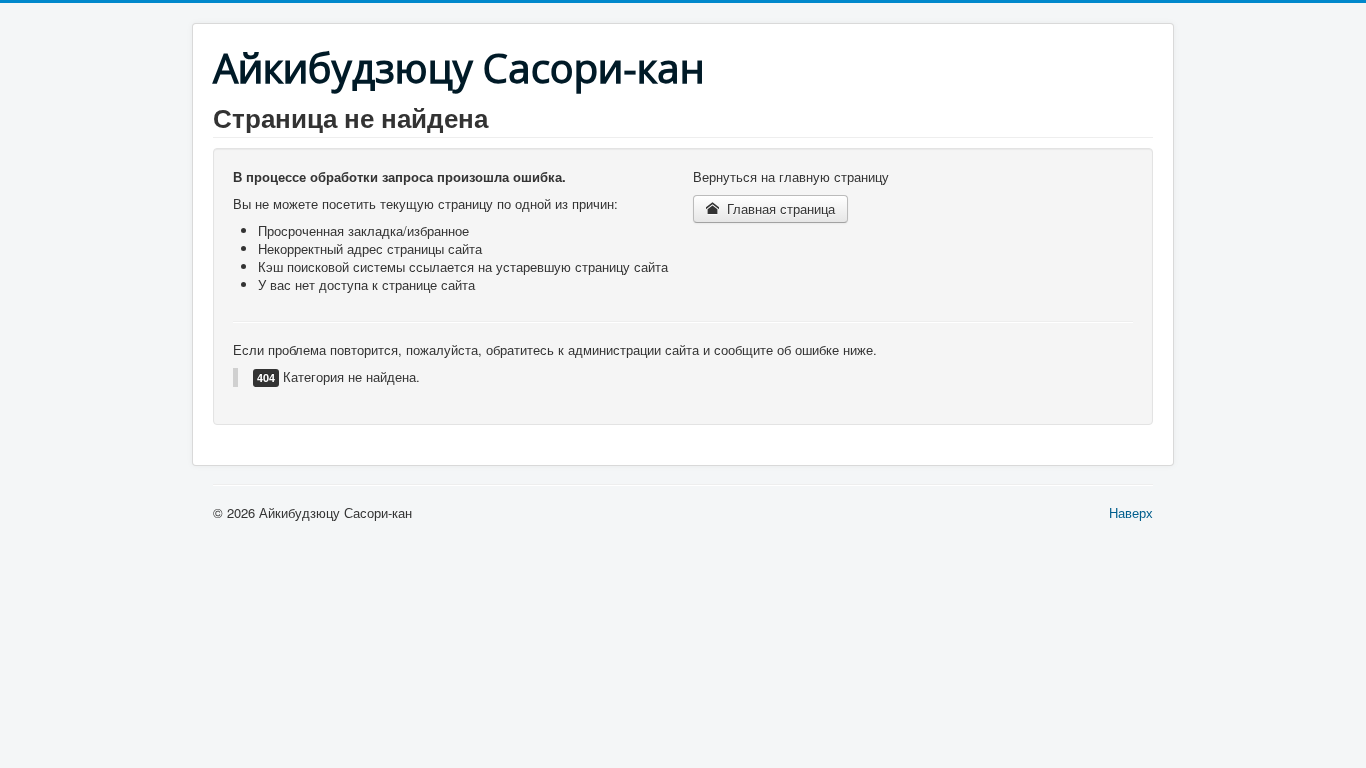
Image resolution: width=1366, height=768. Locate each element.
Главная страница (779, 208)
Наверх (1131, 512)
